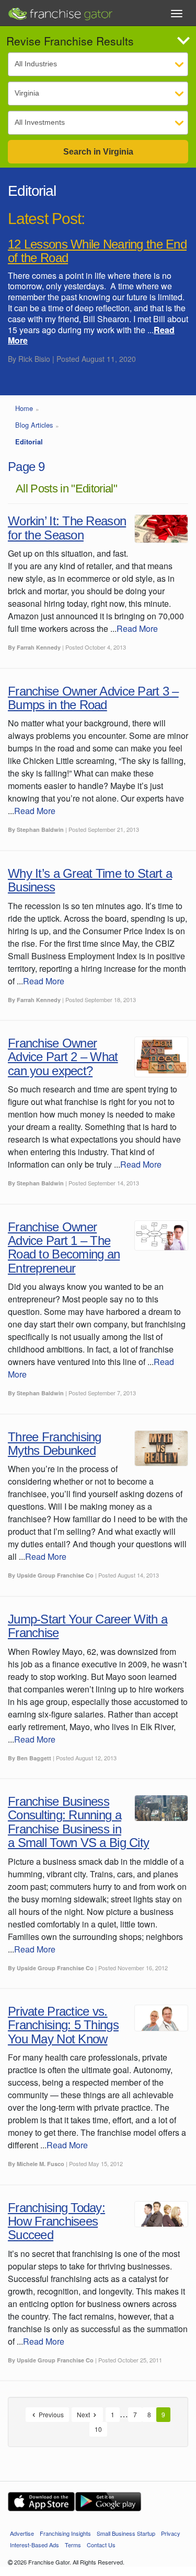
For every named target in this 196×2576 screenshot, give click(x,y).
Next (84, 2414)
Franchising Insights (65, 2533)
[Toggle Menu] (177, 14)
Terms (73, 2545)
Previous (50, 2414)
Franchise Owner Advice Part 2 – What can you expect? (63, 1057)
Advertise (22, 2533)
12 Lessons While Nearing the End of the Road (97, 251)
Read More (137, 628)
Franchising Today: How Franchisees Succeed (56, 2221)
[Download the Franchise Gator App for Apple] (41, 2502)
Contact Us (101, 2545)
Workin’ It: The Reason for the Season (67, 528)
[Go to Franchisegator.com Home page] (60, 11)
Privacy (171, 2533)
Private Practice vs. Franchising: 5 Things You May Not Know (63, 2025)
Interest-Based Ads (34, 2545)
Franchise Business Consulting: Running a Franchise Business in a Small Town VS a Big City (78, 1822)
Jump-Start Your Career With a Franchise (88, 1626)
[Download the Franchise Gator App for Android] (108, 2502)
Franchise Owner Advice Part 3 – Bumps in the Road (93, 698)
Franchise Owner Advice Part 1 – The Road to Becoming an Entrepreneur (64, 1248)
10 (98, 2429)
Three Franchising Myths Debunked (55, 1444)
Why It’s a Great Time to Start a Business (90, 880)
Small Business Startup (126, 2533)
